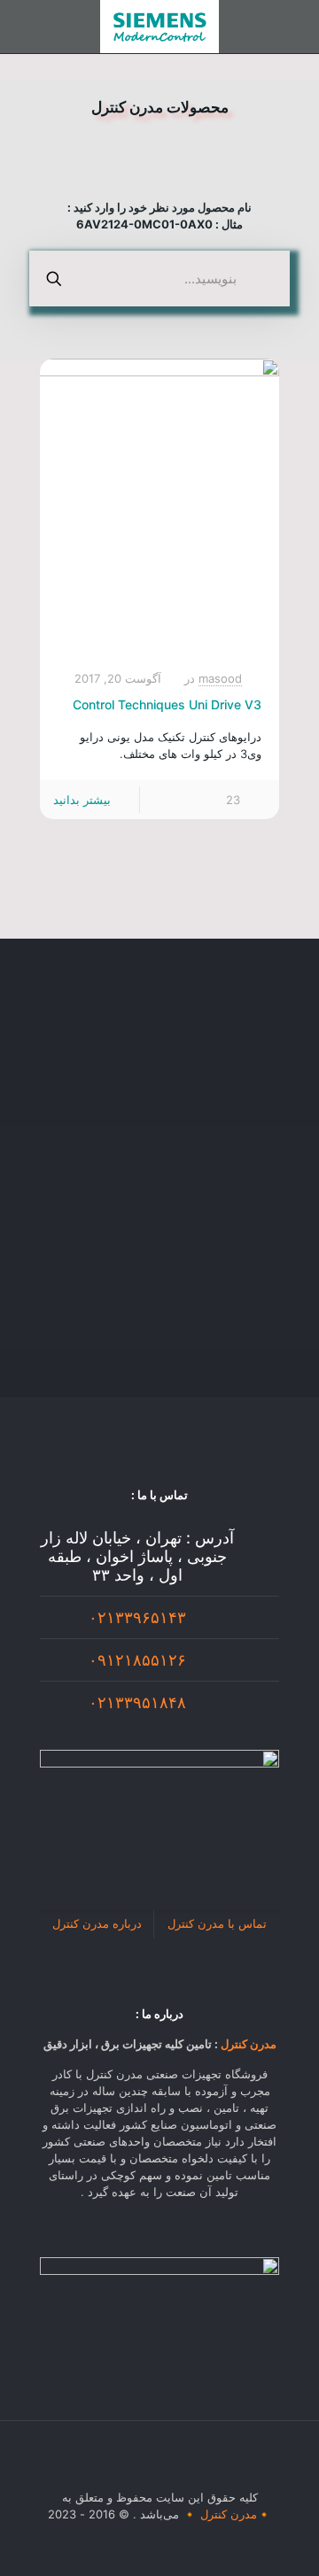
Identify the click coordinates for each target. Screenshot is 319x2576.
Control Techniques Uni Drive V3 (167, 704)
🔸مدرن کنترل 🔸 (227, 2514)
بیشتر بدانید (82, 800)
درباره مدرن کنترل (97, 1923)
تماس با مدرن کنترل (217, 1923)
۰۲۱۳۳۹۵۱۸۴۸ (137, 1702)
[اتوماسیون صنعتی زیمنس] (159, 27)
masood (220, 678)
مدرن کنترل (249, 2044)
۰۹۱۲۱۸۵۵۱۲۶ (137, 1660)
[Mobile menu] (295, 27)
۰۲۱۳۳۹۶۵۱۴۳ (137, 1617)
